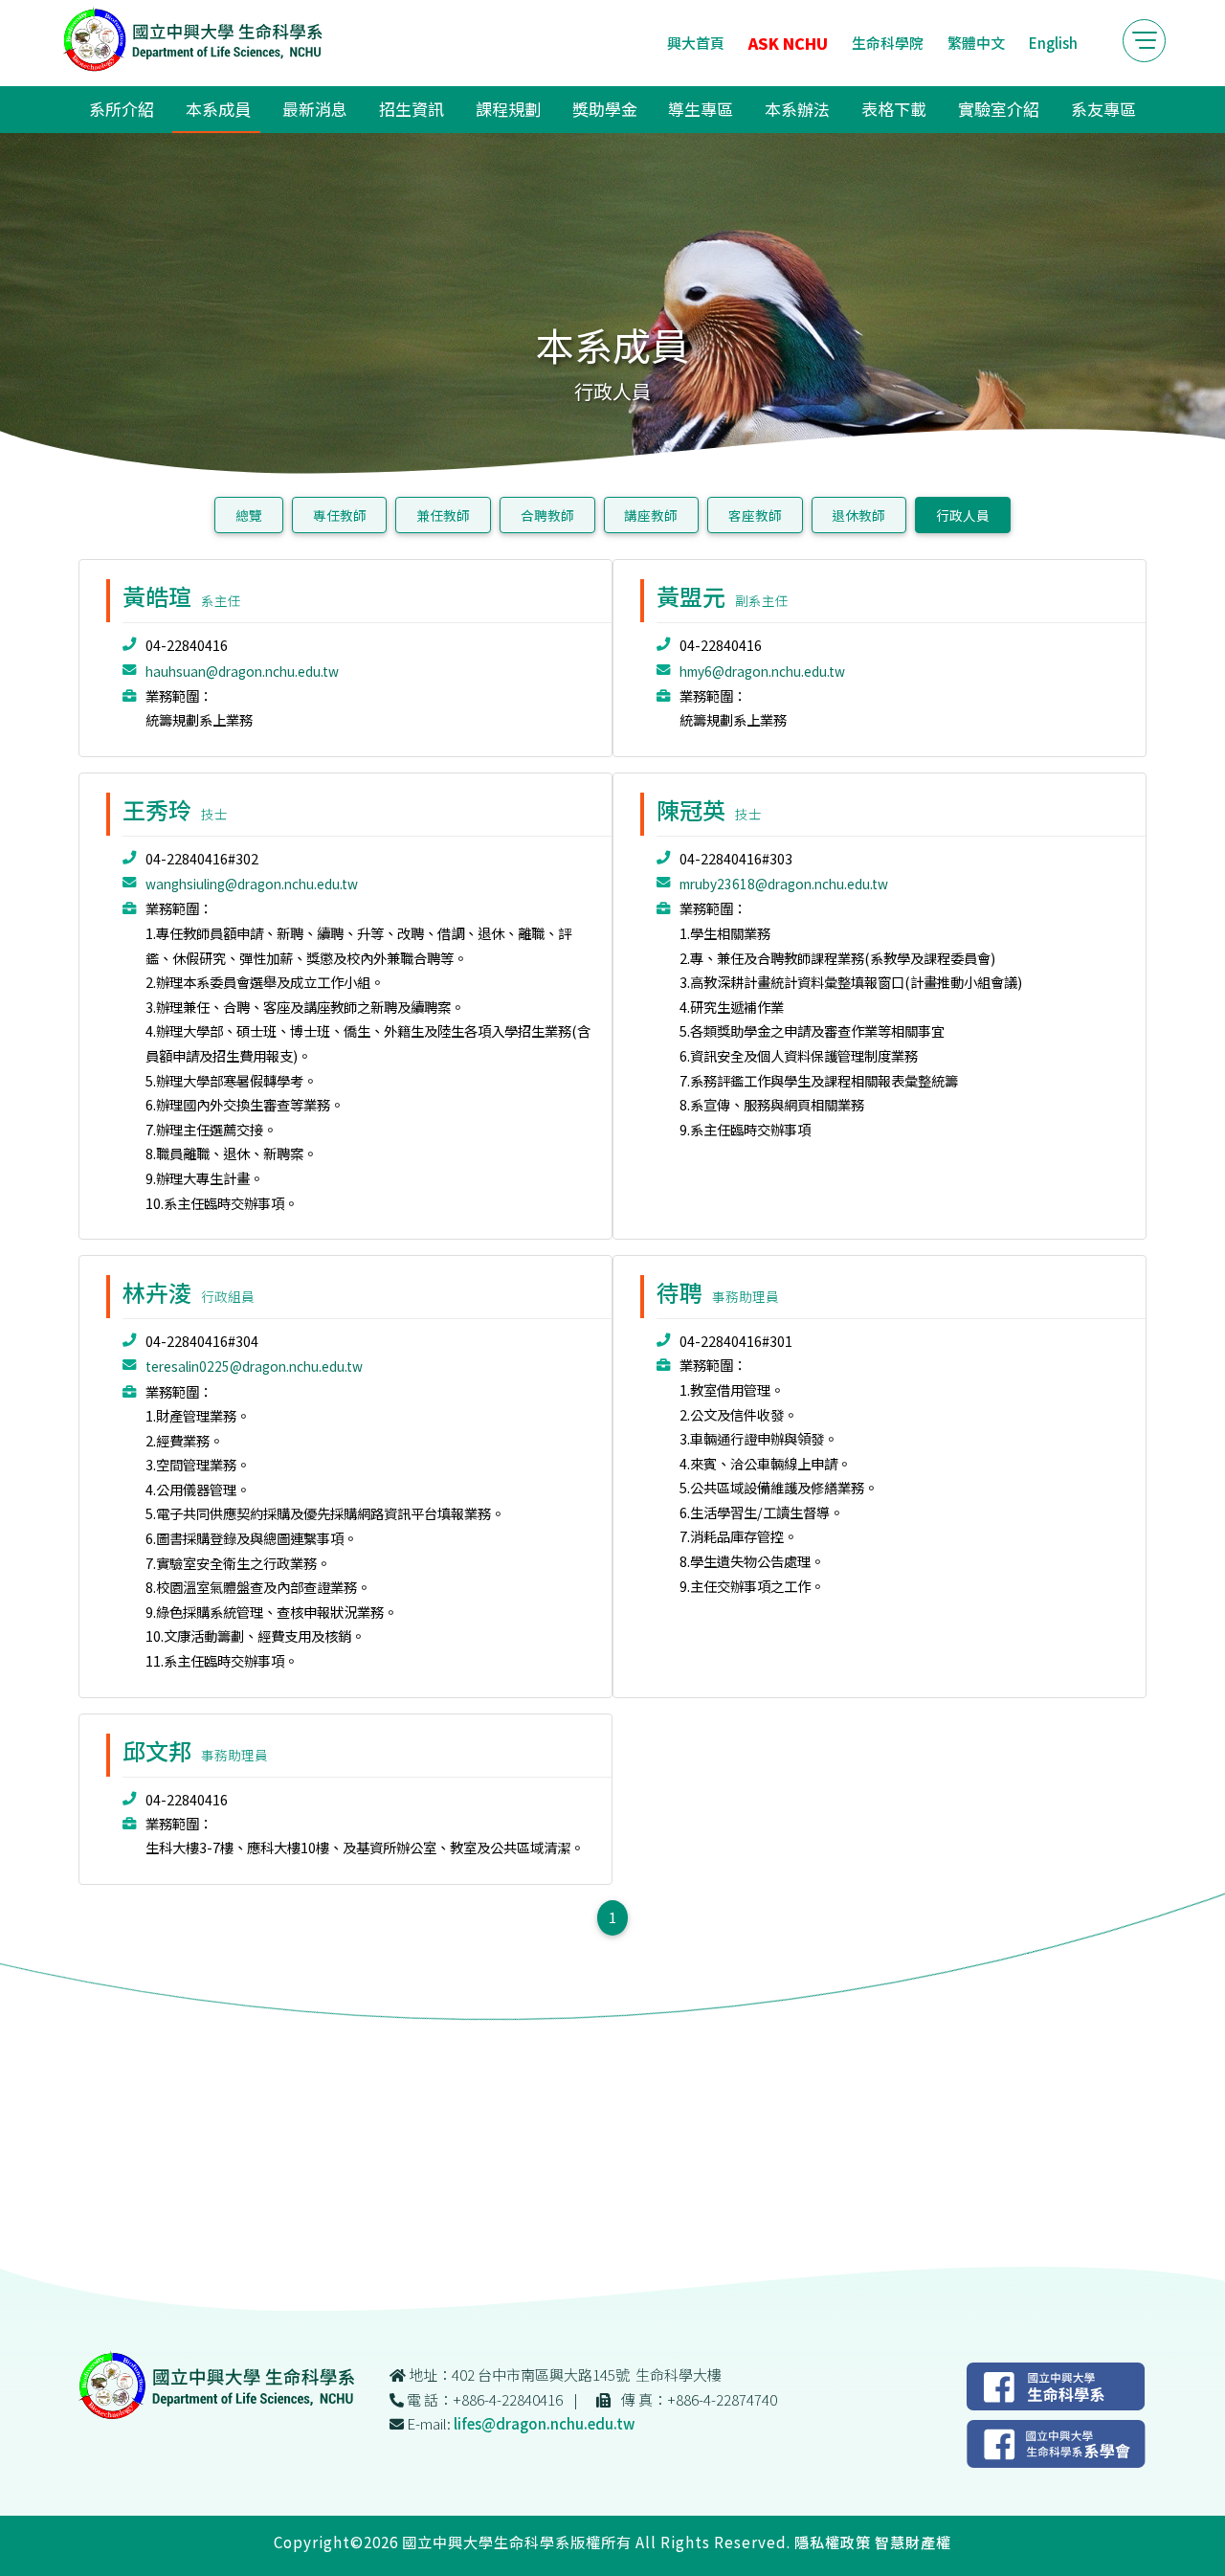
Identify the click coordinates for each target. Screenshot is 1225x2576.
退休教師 (858, 515)
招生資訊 (412, 109)
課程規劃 (508, 109)
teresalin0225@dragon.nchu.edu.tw (254, 1366)
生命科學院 (888, 43)
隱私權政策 (833, 2542)
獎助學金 (605, 109)
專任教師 (340, 515)
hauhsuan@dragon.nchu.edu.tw (242, 671)
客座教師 (755, 515)
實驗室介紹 (999, 109)
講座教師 (651, 515)
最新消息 (315, 109)
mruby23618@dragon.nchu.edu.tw (784, 884)
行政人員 (963, 515)
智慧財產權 (913, 2542)
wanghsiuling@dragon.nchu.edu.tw (252, 884)
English (1053, 43)
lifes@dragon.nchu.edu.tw (544, 2423)
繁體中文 (976, 43)
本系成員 (218, 109)
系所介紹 (122, 109)
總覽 (249, 515)
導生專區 (701, 109)
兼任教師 (443, 515)
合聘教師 (547, 515)
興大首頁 (696, 43)
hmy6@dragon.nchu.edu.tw (762, 671)
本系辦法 (797, 109)
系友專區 (1103, 109)
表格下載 (894, 109)
